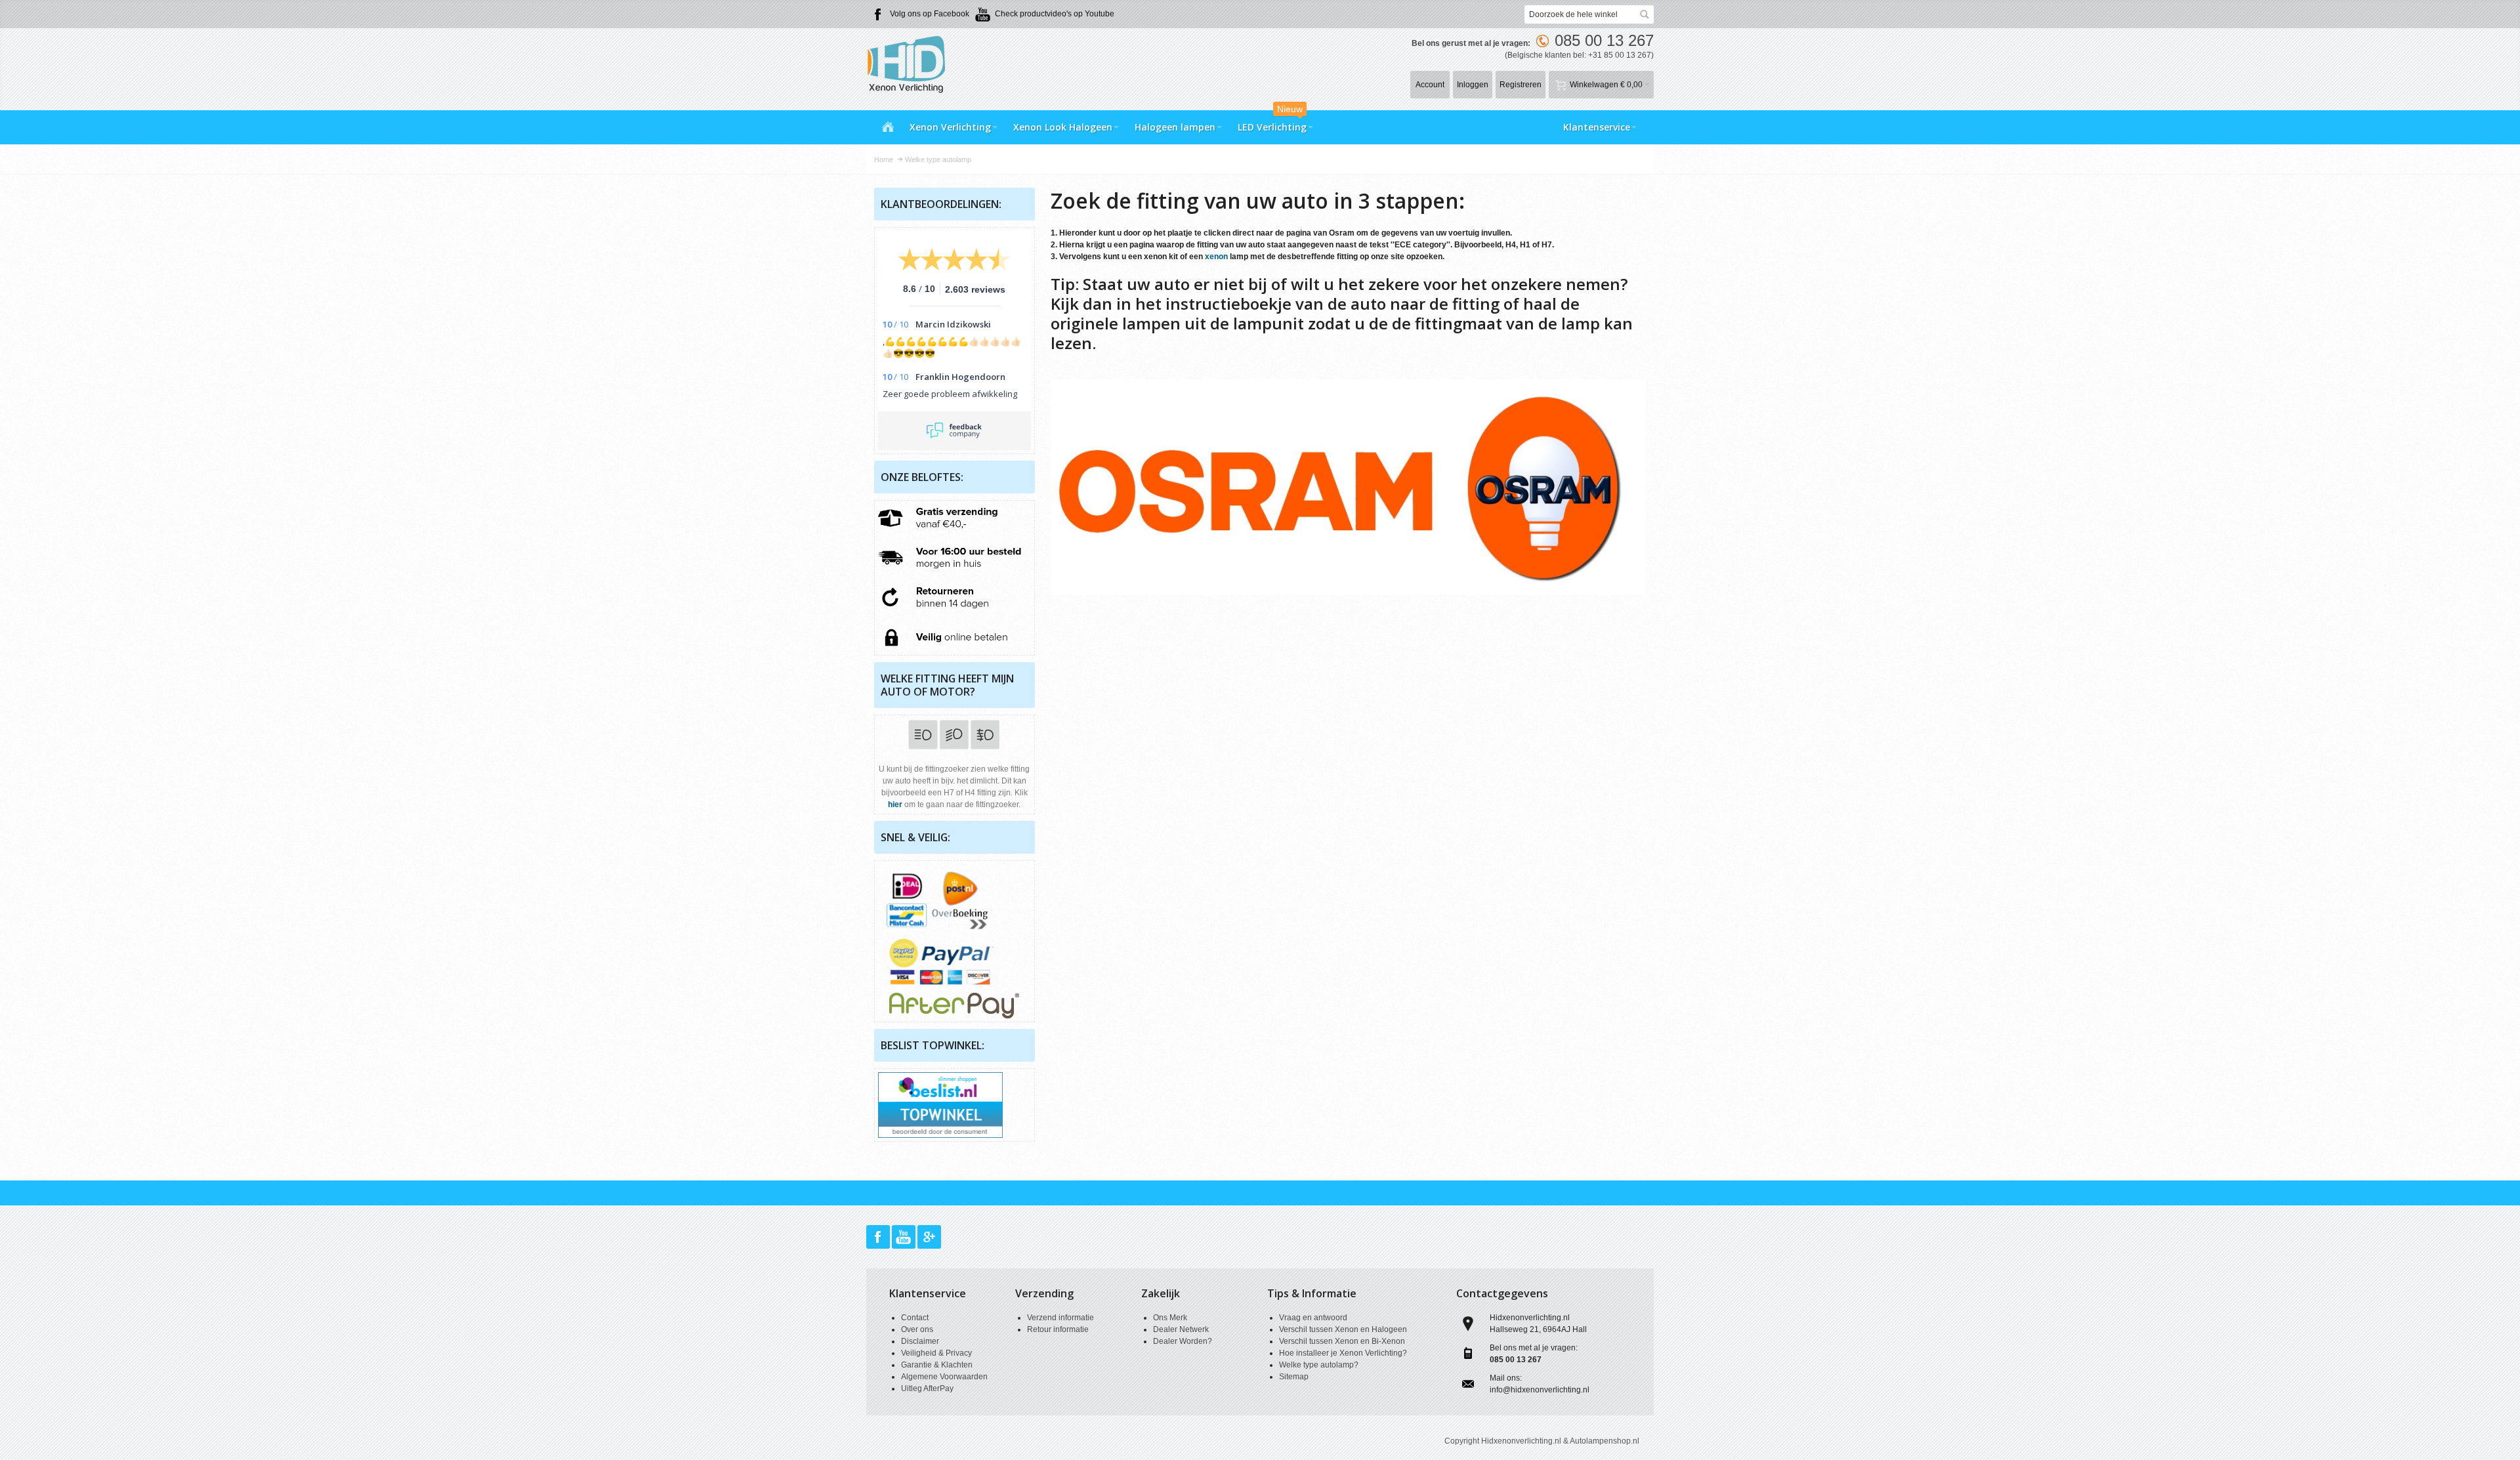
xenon (1216, 257)
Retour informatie (1058, 1329)
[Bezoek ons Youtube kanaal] (905, 1238)
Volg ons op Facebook (930, 14)
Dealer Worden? (1183, 1341)
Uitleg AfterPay (927, 1388)
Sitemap (1294, 1377)
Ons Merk (1170, 1318)
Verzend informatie (1060, 1318)
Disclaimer (920, 1341)
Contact (915, 1318)
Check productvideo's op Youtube (1055, 14)
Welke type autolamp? (1319, 1365)
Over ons (917, 1329)
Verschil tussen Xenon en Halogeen (1343, 1329)
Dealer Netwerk (1181, 1329)
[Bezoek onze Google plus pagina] (929, 1238)
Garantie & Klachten (937, 1365)
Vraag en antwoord (1313, 1318)
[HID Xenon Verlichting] (912, 63)
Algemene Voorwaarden (944, 1377)
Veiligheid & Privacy (936, 1353)
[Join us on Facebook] (879, 1238)
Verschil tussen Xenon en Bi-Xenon (1342, 1341)
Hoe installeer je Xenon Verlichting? (1343, 1353)
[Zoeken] (1645, 14)
